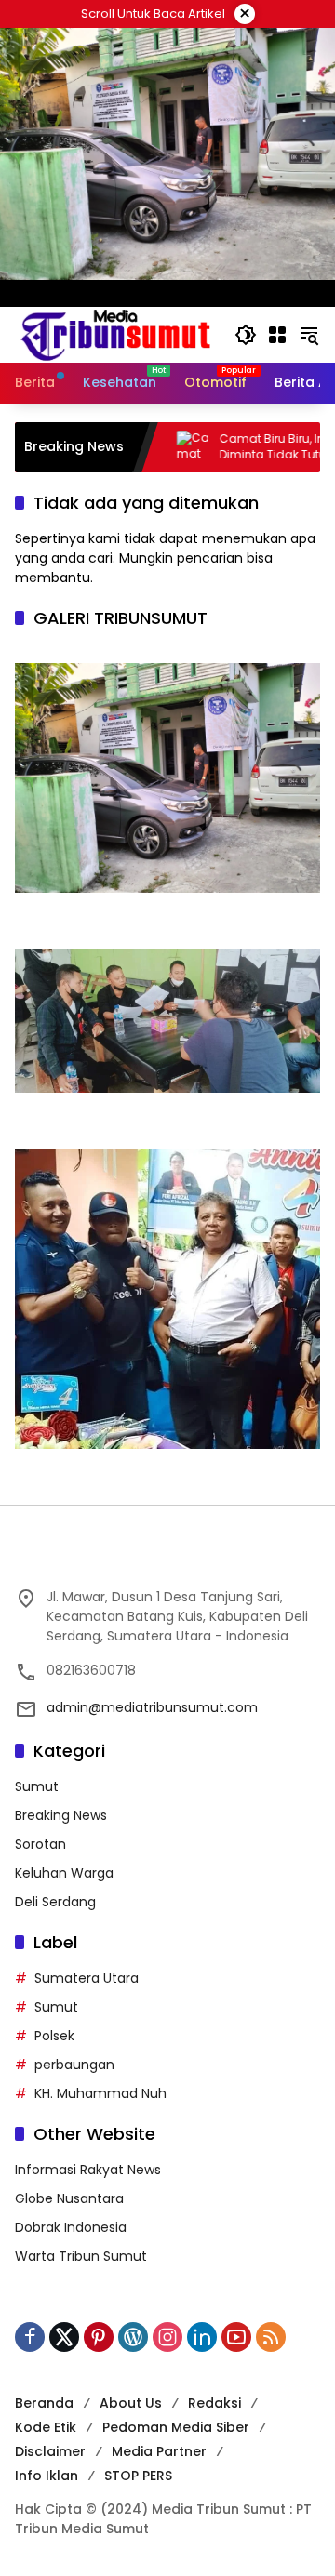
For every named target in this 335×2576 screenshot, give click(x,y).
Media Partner (159, 2451)
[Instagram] (167, 2337)
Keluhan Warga (64, 1873)
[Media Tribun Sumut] (115, 334)
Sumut (37, 1786)
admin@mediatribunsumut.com (152, 1707)
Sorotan (40, 1844)
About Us (131, 2403)
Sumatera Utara (87, 1978)
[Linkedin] (202, 2337)
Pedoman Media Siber (176, 2427)
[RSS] (271, 2337)
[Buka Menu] (277, 335)
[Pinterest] (99, 2337)
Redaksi (214, 2403)
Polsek (54, 2036)
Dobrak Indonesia (71, 2227)
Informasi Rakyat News (88, 2170)
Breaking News (61, 1815)
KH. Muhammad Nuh (100, 2093)
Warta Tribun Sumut (81, 2256)
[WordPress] (133, 2337)
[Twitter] (64, 2337)
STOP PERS (138, 2476)
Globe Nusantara (69, 2198)
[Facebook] (30, 2337)
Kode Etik (46, 2427)
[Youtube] (236, 2337)
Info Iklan (47, 2476)
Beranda (44, 2403)
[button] (246, 335)
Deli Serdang (55, 1902)
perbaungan (74, 2065)
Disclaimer (50, 2451)
